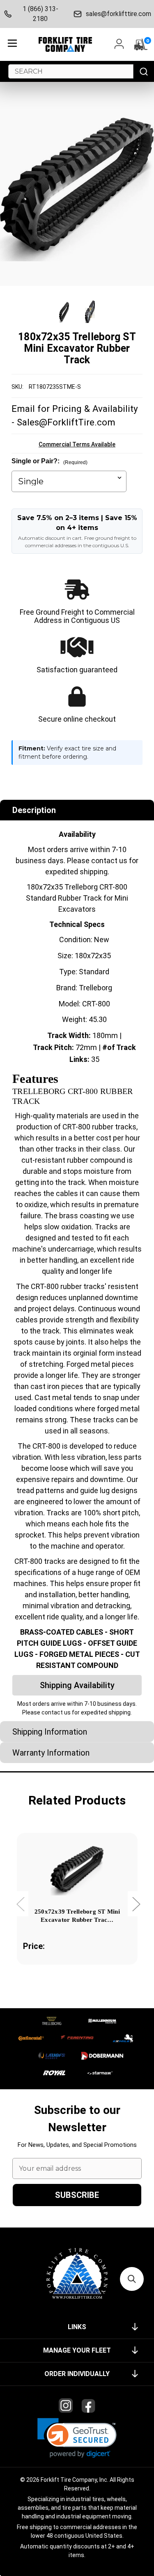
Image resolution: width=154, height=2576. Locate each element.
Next (136, 1904)
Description (34, 810)
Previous (20, 1904)
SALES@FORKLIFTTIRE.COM (118, 14)
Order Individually (77, 2374)
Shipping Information (50, 1732)
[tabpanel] (77, 1910)
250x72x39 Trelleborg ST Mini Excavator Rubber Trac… (77, 1916)
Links (77, 2327)
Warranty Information (51, 1753)
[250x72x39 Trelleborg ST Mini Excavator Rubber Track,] (77, 1869)
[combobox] (71, 71)
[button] (77, 2438)
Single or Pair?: (49, 461)
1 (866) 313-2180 (40, 14)
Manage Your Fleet (77, 2350)
